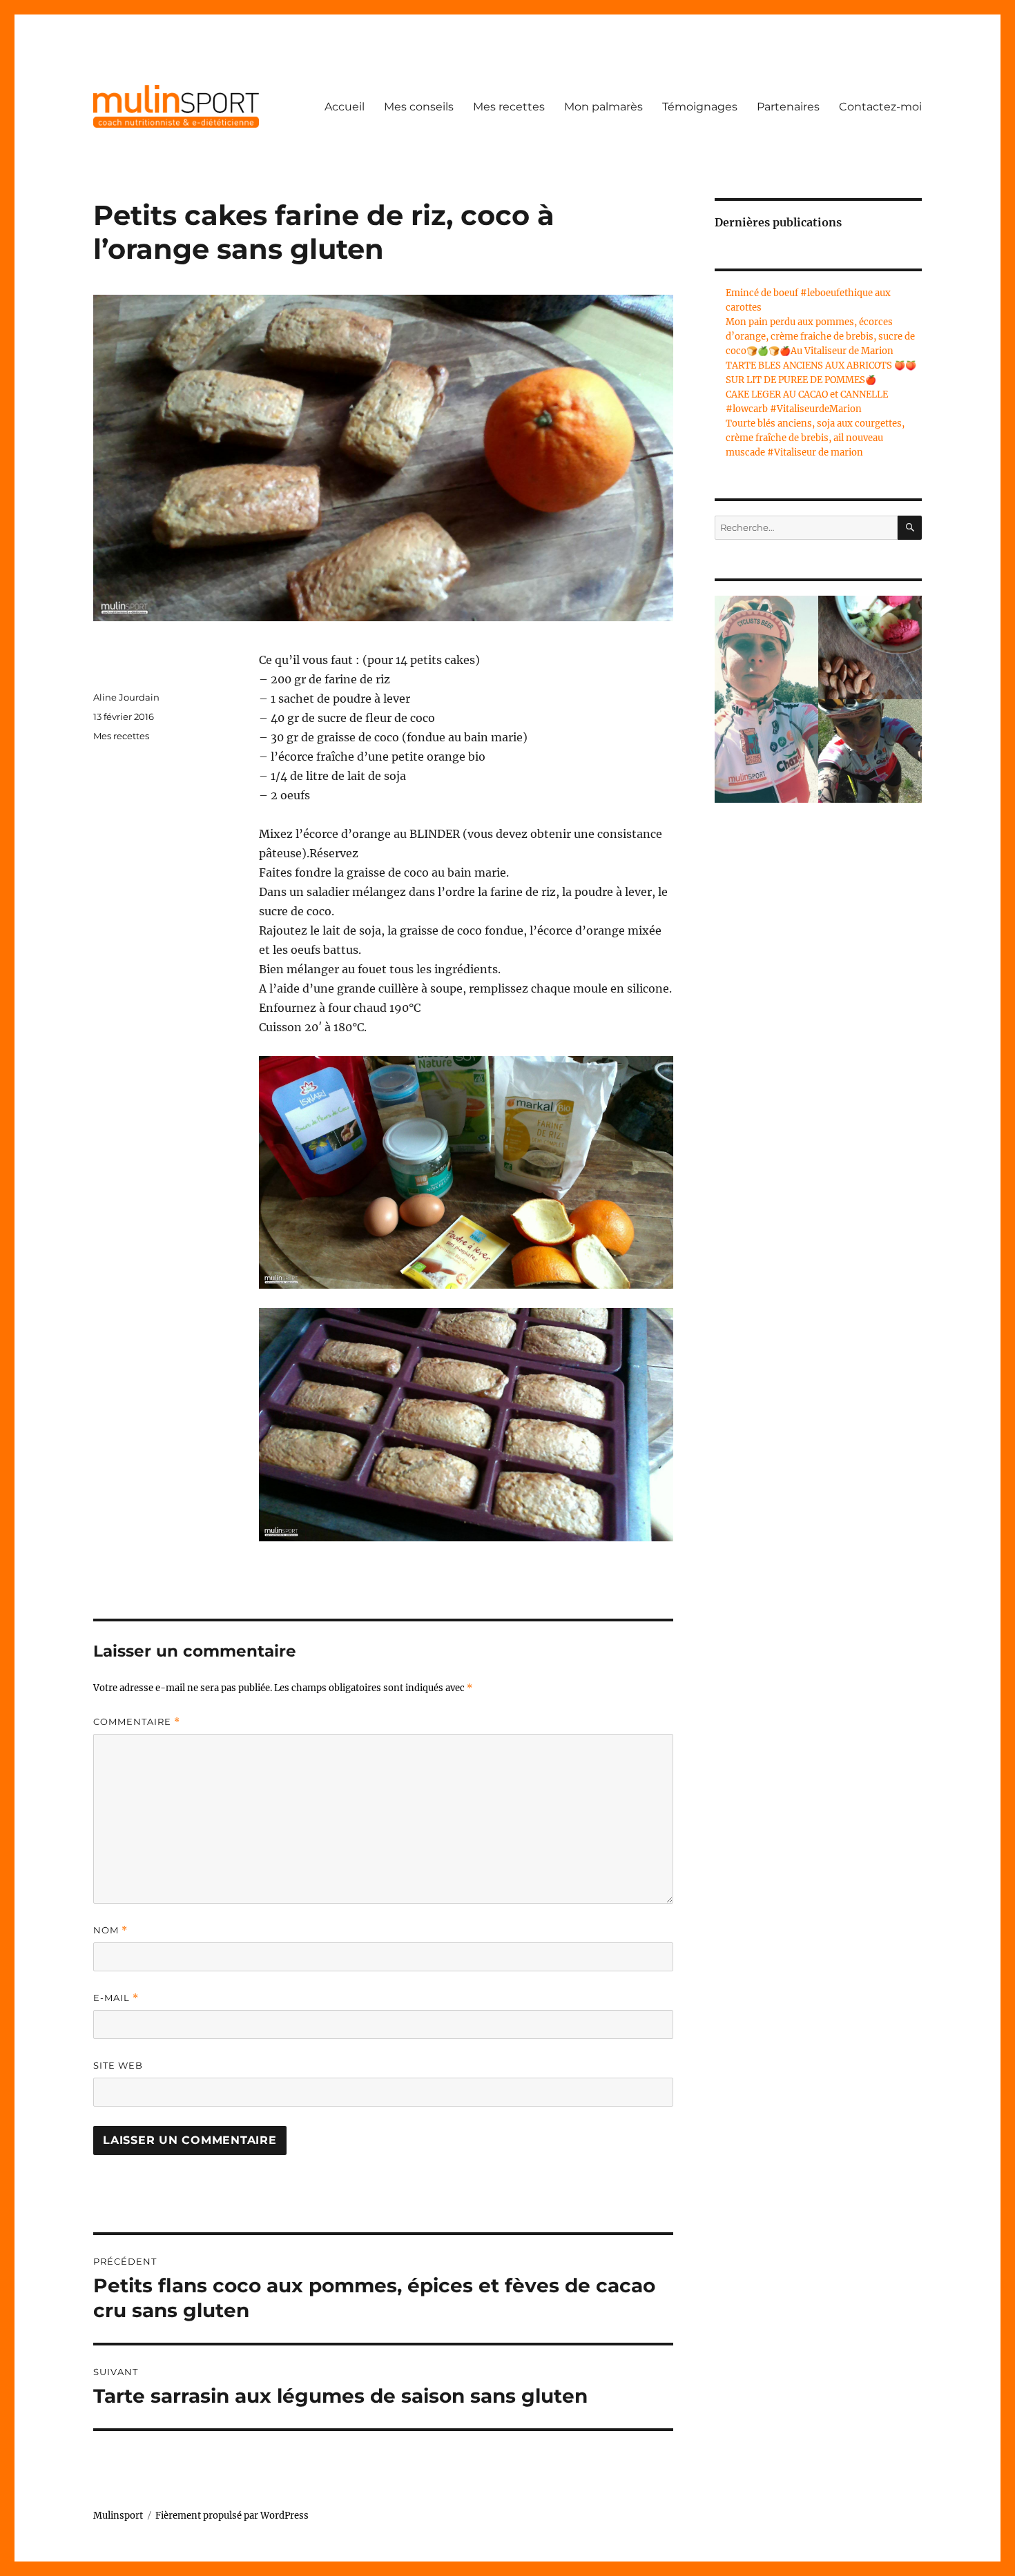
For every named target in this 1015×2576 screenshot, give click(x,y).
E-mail (116, 1998)
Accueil (345, 107)
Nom (110, 1930)
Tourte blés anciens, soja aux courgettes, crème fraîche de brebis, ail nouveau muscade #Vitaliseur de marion (815, 438)
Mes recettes (509, 107)
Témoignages (700, 107)
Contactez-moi (880, 107)
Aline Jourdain (126, 697)
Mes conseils (419, 107)
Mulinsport (118, 2516)
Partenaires (788, 107)
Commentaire (137, 1722)
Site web (118, 2065)
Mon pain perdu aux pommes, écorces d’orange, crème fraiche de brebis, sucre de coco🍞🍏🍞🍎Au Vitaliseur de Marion (820, 336)
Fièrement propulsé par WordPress (232, 2516)
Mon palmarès (603, 107)
